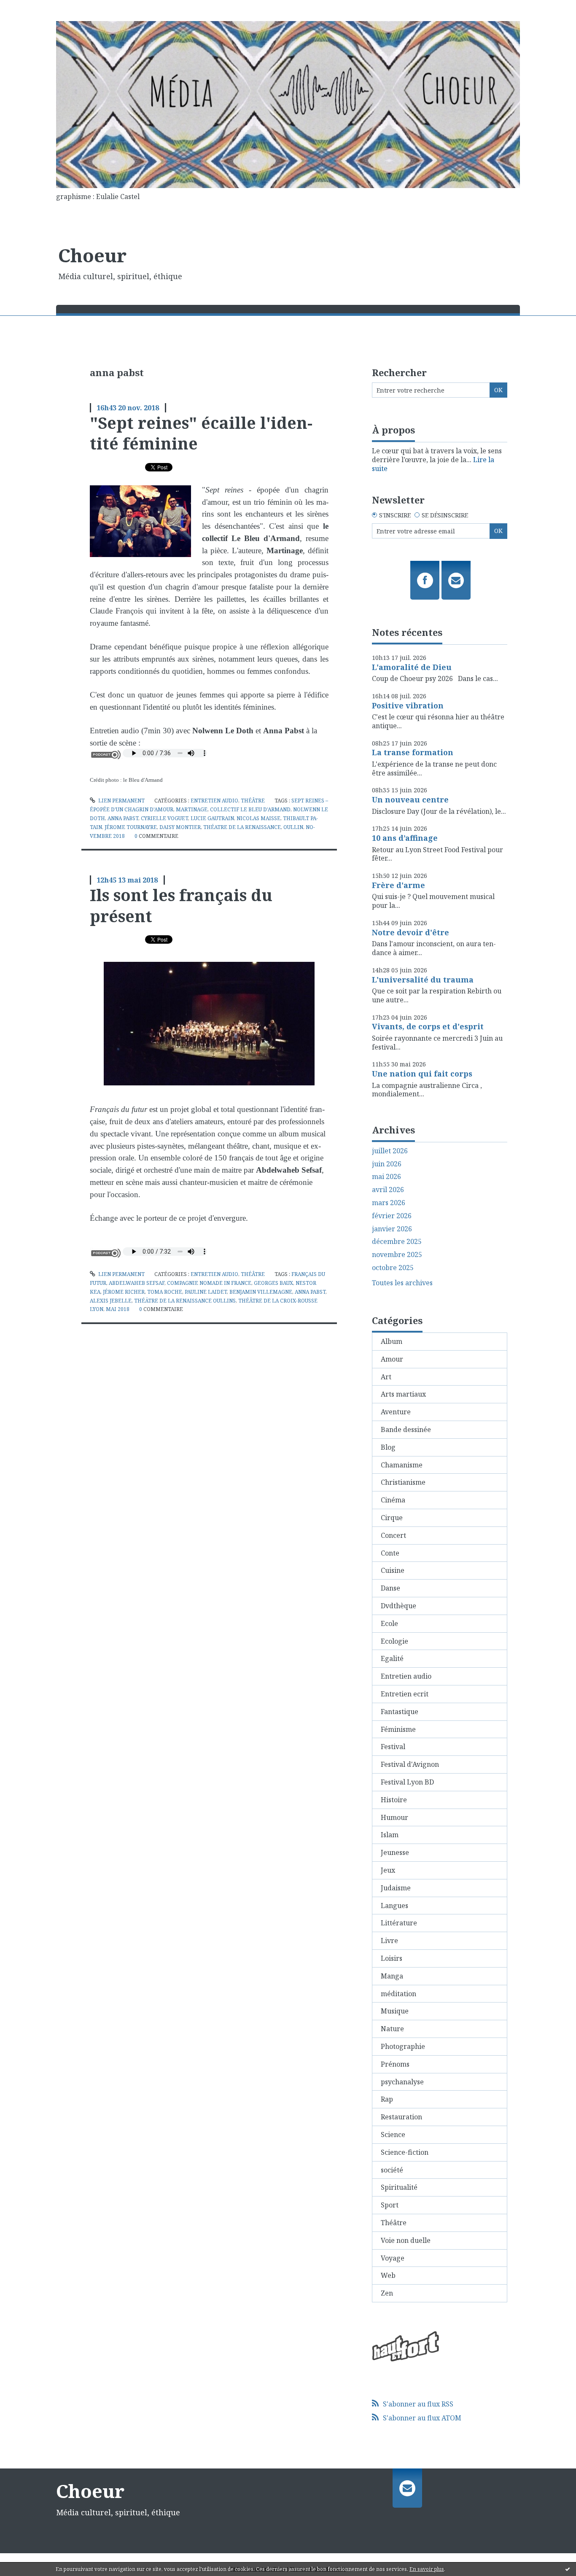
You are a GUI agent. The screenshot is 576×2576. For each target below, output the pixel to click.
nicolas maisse (258, 818)
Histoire (394, 1800)
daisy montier (180, 827)
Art (386, 1377)
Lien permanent (121, 801)
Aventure (396, 1412)
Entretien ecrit (405, 1694)
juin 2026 (387, 1164)
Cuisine (393, 1570)
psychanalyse (402, 2082)
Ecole (389, 1623)
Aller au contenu (31, 8)
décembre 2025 (397, 1242)
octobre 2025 (393, 1268)
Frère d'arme (398, 885)
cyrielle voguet (164, 818)
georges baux (273, 1283)
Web (388, 2275)
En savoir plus (427, 2569)
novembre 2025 (397, 1255)
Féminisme (398, 1729)
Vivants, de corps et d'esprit (428, 1026)
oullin (293, 827)
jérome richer (124, 1292)
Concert (393, 1535)
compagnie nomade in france (209, 1283)
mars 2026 (389, 1203)
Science (393, 2135)
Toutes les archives (402, 1283)
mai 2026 (386, 1177)
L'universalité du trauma (423, 980)
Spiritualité (399, 2187)
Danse (390, 1588)
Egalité (392, 1658)
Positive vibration (408, 705)
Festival (393, 1747)
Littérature (399, 1923)
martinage (192, 809)
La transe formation (413, 752)
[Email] (456, 580)
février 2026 (392, 1216)
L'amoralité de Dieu (412, 667)
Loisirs (392, 1958)
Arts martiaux (403, 1394)
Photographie (403, 2046)
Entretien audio (214, 801)
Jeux (388, 1870)
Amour (392, 1359)
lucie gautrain (212, 818)
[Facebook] (425, 580)
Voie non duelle (406, 2240)
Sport (390, 2205)
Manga (392, 1976)
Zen (387, 2293)
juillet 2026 (390, 1151)
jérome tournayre (131, 827)
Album (392, 1341)
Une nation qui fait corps (422, 1074)
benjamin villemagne (261, 1292)
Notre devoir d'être (410, 932)
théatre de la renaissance (242, 827)
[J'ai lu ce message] (568, 2569)
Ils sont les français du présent (181, 905)
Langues (394, 1906)
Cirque (392, 1518)
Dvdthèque (398, 1606)
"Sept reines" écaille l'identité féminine (201, 433)
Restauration (401, 2117)
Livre (389, 1941)
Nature (392, 2029)
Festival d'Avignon (410, 1764)
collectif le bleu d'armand (250, 809)
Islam (390, 1835)
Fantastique (400, 1712)
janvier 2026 (392, 1229)
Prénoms (395, 2064)
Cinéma (393, 1500)
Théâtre (253, 801)
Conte (390, 1553)
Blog (388, 1447)
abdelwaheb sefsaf (137, 1283)
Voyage (393, 2258)
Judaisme (396, 1888)
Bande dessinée (406, 1429)
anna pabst (123, 818)
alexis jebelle (111, 1301)
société (392, 2170)
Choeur (92, 255)
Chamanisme (402, 1465)
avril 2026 (388, 1190)
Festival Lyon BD (407, 1782)
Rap (387, 2099)
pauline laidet (206, 1292)
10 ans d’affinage (405, 838)
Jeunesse (395, 1852)
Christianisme (403, 1482)
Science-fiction (405, 2152)
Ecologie (394, 1641)
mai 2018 (118, 1309)
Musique (395, 2011)
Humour (394, 1817)
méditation (398, 1994)
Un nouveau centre (410, 799)
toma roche (165, 1292)
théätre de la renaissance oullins (185, 1301)
